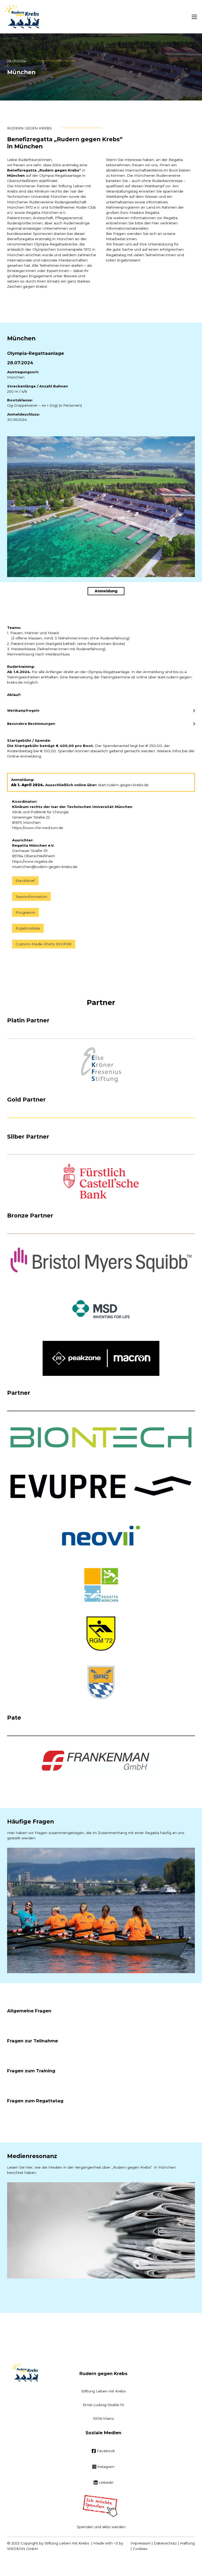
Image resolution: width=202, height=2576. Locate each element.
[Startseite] (22, 17)
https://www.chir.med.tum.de (38, 828)
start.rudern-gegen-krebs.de (123, 785)
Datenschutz (165, 2543)
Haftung (187, 2543)
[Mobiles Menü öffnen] (194, 17)
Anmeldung (106, 591)
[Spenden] (101, 2506)
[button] (101, 711)
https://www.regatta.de (32, 861)
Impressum (140, 2543)
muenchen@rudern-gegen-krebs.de (45, 867)
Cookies (140, 2549)
